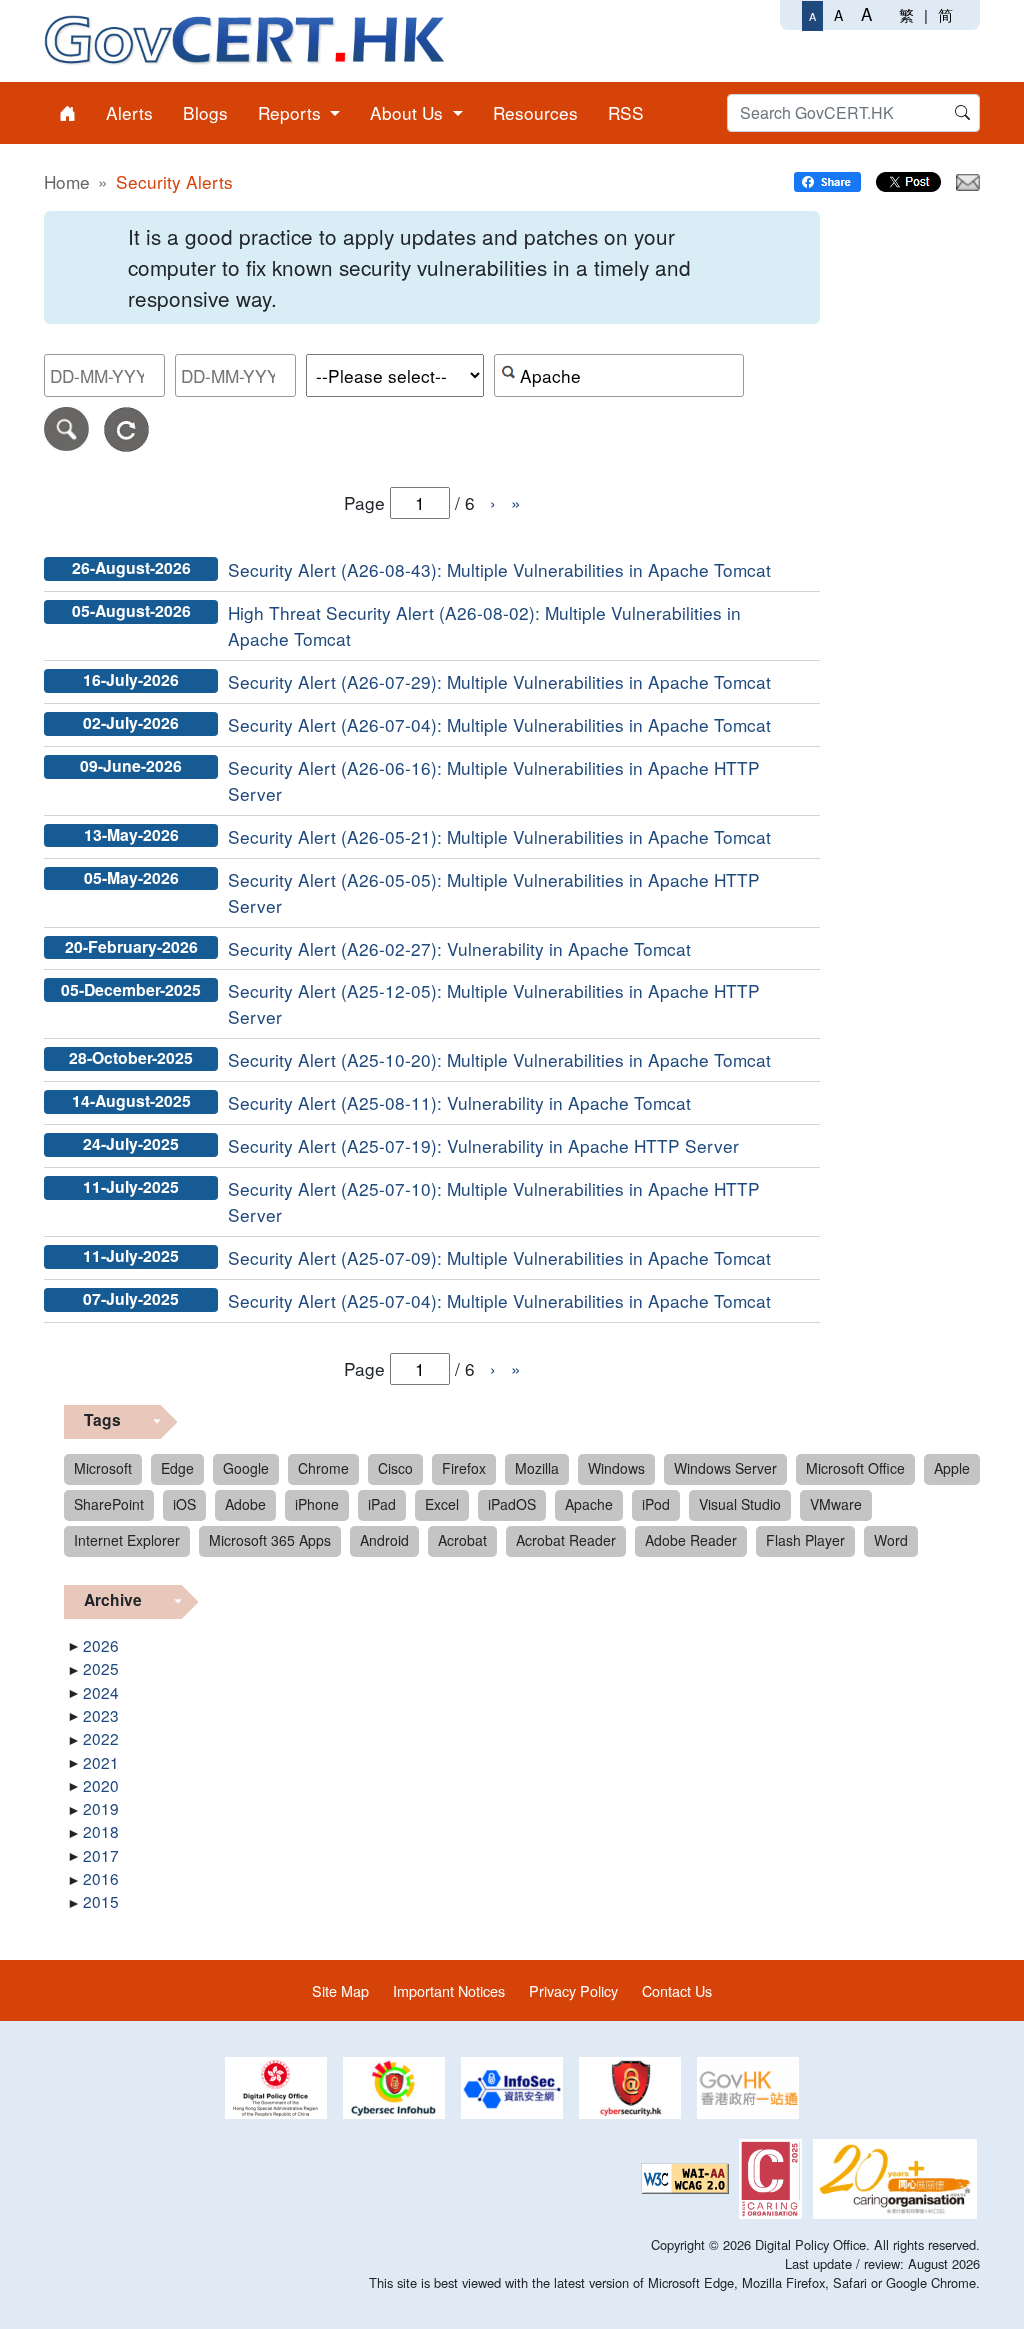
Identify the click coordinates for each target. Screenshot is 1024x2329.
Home (67, 181)
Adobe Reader (691, 1540)
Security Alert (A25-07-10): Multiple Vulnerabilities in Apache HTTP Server (494, 1201)
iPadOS (512, 1504)
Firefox (464, 1468)
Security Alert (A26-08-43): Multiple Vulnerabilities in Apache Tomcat (499, 569)
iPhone (317, 1504)
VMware (836, 1504)
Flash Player (805, 1540)
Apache (589, 1504)
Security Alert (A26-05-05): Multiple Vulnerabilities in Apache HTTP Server (494, 892)
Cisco (395, 1468)
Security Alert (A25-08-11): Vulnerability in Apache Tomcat (459, 1102)
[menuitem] (67, 113)
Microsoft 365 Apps (270, 1540)
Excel (442, 1504)
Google (246, 1468)
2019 (101, 1808)
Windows (616, 1468)
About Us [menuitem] (409, 112)
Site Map (340, 1990)
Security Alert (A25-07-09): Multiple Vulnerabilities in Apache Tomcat (499, 1257)
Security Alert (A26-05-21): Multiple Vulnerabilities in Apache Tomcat (499, 836)
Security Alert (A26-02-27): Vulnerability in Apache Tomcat (459, 948)
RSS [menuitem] (626, 112)
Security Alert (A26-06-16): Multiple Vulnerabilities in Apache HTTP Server (494, 780)
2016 (101, 1878)
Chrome (323, 1468)
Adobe (245, 1504)
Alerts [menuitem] (129, 112)
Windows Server (725, 1468)
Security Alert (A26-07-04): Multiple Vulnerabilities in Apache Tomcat (499, 724)
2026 (101, 1645)
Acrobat (462, 1540)
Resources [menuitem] (535, 112)
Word (891, 1540)
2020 (101, 1785)
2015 (101, 1901)
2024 (101, 1692)
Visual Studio (740, 1504)
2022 (101, 1738)
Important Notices (449, 1990)
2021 (101, 1762)
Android (384, 1540)
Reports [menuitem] (292, 112)
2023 (101, 1715)
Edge (177, 1468)
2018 (101, 1831)
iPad (382, 1504)
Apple (952, 1468)
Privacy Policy (573, 1990)
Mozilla (537, 1468)
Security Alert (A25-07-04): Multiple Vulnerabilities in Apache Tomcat (499, 1300)
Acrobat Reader (566, 1540)
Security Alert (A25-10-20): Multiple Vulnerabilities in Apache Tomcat (499, 1059)
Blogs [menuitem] (205, 112)
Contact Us (677, 1990)
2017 (101, 1855)
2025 (101, 1668)
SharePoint (109, 1504)
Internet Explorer (127, 1540)
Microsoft (103, 1468)
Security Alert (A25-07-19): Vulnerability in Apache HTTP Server (483, 1145)
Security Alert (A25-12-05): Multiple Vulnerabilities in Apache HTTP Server (494, 1003)
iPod (656, 1504)
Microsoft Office (855, 1468)
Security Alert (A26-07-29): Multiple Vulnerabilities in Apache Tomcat (499, 681)
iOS (184, 1504)
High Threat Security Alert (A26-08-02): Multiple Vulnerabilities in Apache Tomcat (484, 625)
